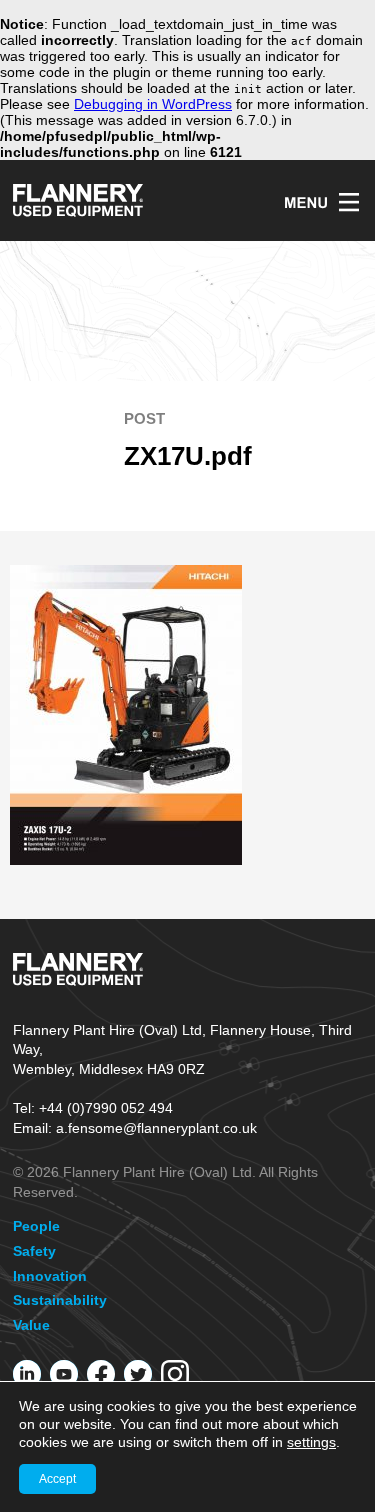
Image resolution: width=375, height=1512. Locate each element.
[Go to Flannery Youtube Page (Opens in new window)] (64, 1374)
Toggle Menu (321, 202)
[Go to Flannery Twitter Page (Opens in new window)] (138, 1374)
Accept (57, 1479)
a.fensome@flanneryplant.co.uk (156, 1128)
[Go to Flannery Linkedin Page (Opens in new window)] (27, 1374)
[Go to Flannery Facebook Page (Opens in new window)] (101, 1374)
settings (311, 1442)
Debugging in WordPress (153, 104)
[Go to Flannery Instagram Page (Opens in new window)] (175, 1374)
